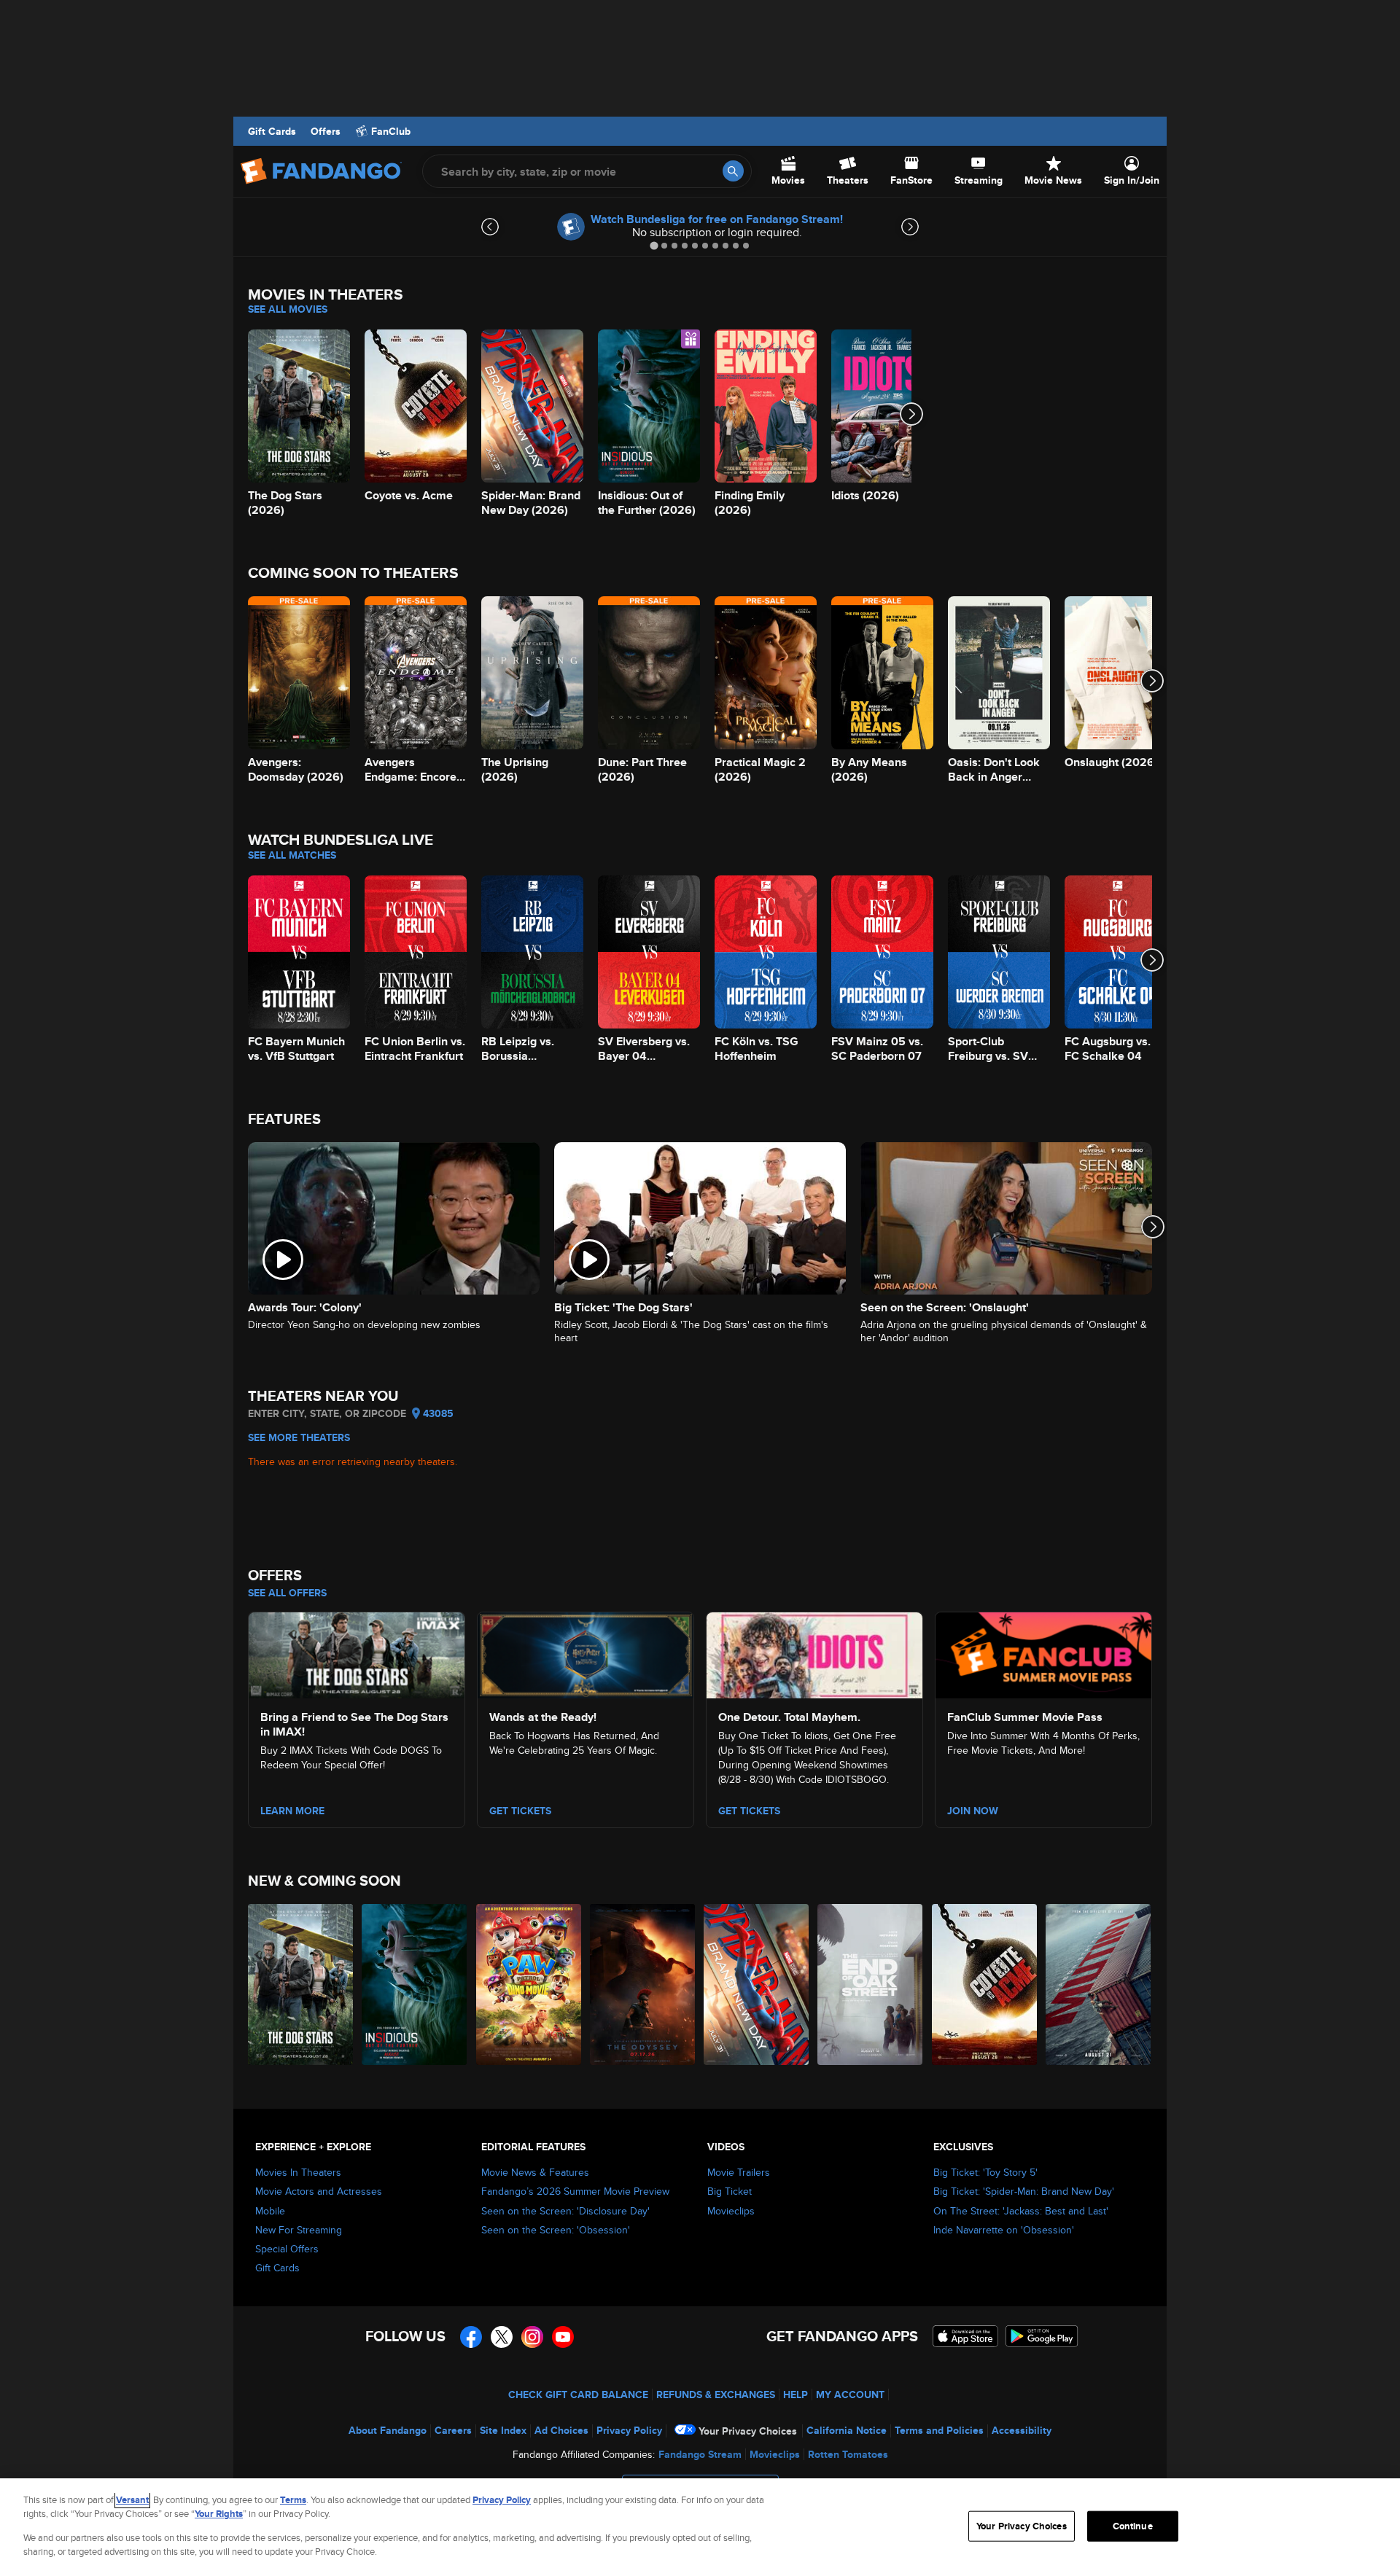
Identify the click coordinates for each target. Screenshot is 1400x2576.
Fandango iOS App (965, 2336)
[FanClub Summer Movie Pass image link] (1043, 1653)
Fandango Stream (700, 2454)
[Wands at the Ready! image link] (586, 1653)
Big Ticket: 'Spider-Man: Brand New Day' (1024, 2191)
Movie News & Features (535, 2172)
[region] (700, 2527)
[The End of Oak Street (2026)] (871, 1984)
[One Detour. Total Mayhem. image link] (814, 1653)
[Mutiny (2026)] (1099, 1984)
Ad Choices (561, 2430)
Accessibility (1022, 2430)
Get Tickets (520, 1811)
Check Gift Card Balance (578, 2394)
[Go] (733, 171)
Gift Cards (272, 131)
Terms (293, 2500)
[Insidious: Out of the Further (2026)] (415, 1984)
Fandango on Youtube (563, 2337)
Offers (326, 131)
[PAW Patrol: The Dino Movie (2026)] (529, 1984)
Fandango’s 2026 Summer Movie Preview (575, 2191)
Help (796, 2394)
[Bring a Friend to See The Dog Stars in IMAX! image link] (357, 1653)
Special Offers (287, 2249)
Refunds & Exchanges (716, 2394)
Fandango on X (502, 2337)
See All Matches (292, 855)
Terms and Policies (939, 2430)
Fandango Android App (1042, 2336)
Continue (1133, 2526)
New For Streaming (299, 2230)
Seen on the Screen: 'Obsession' (556, 2230)
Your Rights (219, 2514)
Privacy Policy (629, 2430)
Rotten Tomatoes (848, 2454)
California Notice (847, 2430)
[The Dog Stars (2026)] (301, 1984)
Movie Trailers (739, 2172)
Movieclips (731, 2211)
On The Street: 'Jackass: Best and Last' (1021, 2211)
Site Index (503, 2430)
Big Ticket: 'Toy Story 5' (985, 2172)
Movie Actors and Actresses (319, 2191)
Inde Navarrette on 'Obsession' (1004, 2230)
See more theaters (299, 1437)
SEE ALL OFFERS (287, 1593)
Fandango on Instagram (532, 2337)
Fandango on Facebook (471, 2337)
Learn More (292, 1811)
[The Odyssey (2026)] (643, 1984)
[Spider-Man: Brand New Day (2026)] (757, 1984)
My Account (850, 2394)
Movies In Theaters (298, 2172)
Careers (453, 2430)
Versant (132, 2500)
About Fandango (388, 2430)
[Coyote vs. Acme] (985, 1984)
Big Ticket (730, 2191)
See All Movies (288, 309)
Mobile (270, 2211)
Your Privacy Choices (748, 2431)
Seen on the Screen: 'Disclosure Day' (565, 2211)
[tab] (654, 245)
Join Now (973, 1811)
